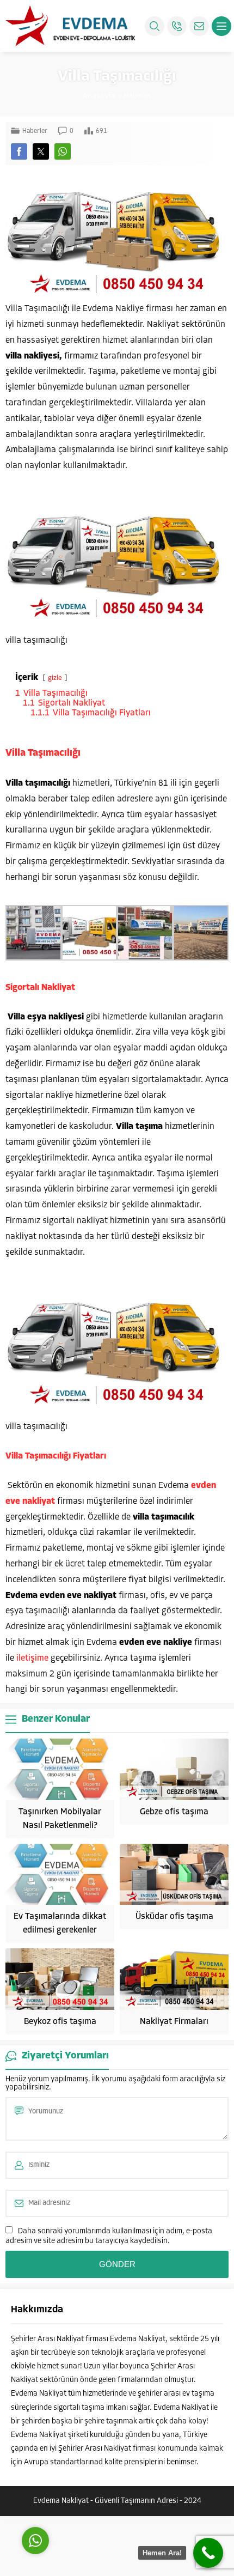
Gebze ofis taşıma (174, 1812)
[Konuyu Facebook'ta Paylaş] (19, 151)
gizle (55, 678)
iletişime (32, 1658)
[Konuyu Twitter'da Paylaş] (41, 151)
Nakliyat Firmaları (174, 2022)
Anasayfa (99, 96)
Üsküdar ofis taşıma (174, 1917)
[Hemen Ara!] (208, 2553)
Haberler (138, 96)
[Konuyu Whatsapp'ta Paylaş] (63, 151)
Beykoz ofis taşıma (60, 2022)
